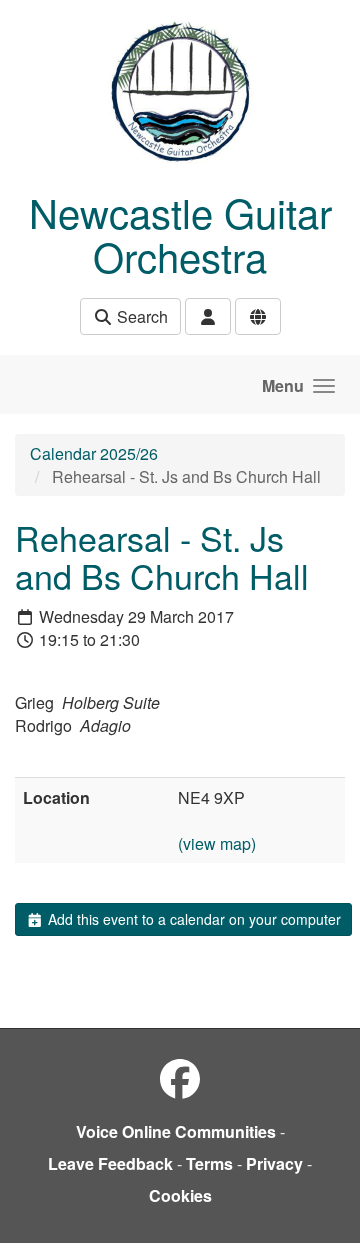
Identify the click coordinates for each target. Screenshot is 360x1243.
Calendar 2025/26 (94, 453)
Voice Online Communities (176, 1131)
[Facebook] (180, 1077)
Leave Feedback (110, 1163)
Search (140, 316)
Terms (209, 1163)
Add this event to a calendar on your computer (192, 919)
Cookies (180, 1195)
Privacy (274, 1163)
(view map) (217, 843)
